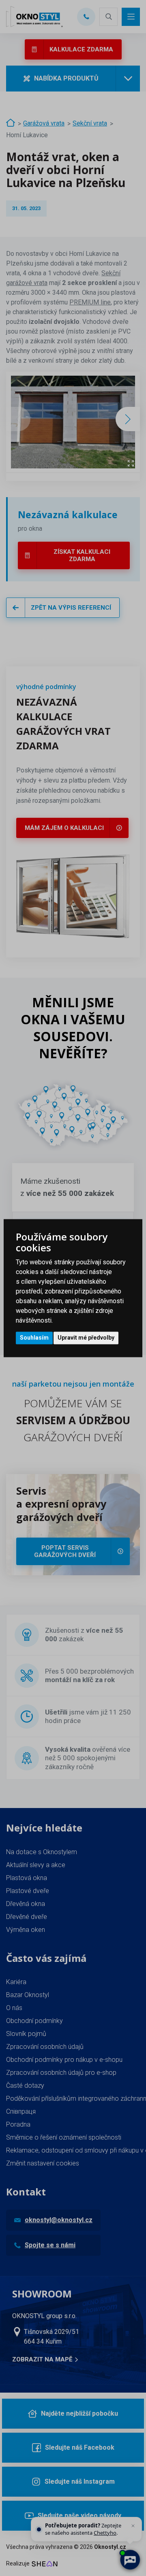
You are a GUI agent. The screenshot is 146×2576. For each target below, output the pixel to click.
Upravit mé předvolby (86, 1338)
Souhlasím (34, 1338)
